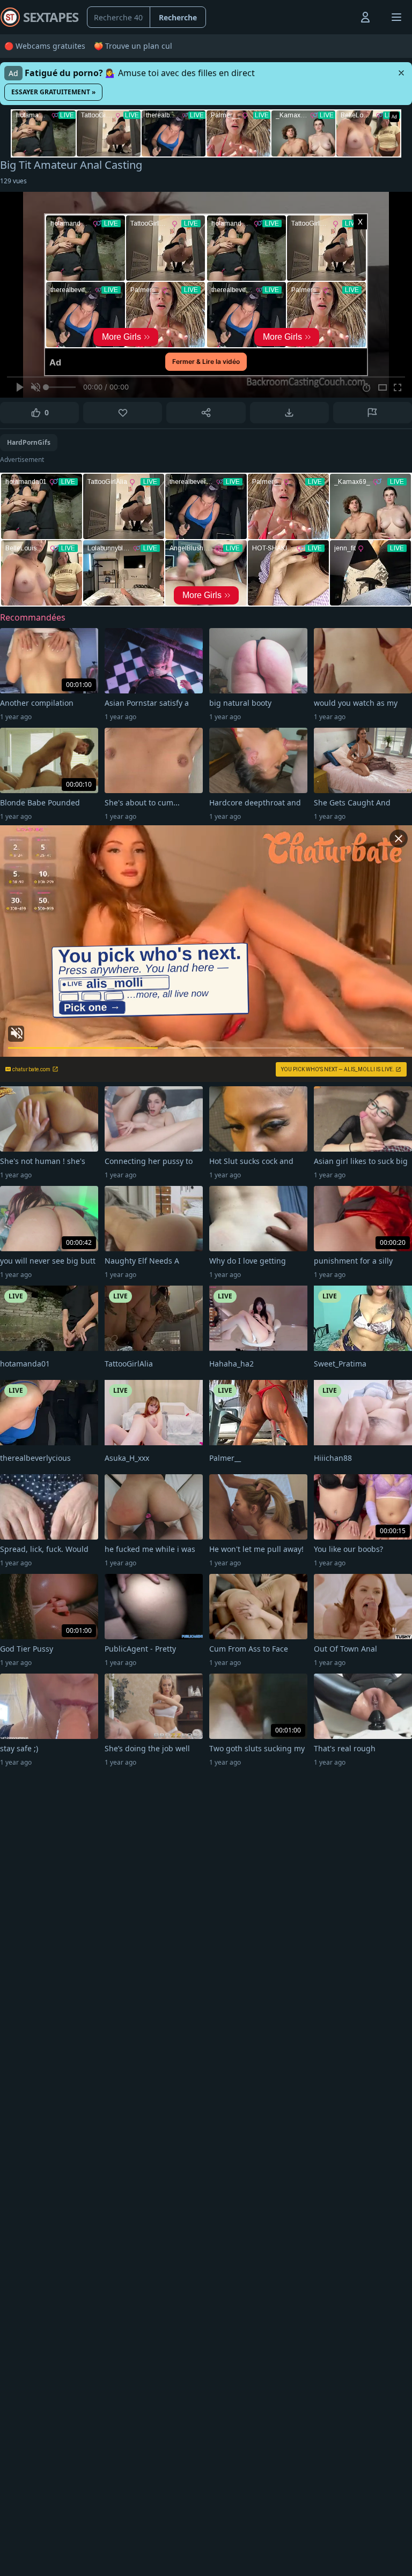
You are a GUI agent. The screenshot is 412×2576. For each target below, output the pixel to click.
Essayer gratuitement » (53, 92)
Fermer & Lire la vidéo (206, 361)
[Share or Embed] (206, 413)
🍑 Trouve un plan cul (133, 46)
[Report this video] (373, 413)
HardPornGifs (29, 442)
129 (13, 181)
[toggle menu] (341, 17)
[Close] (401, 73)
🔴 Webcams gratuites (45, 46)
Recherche (178, 17)
